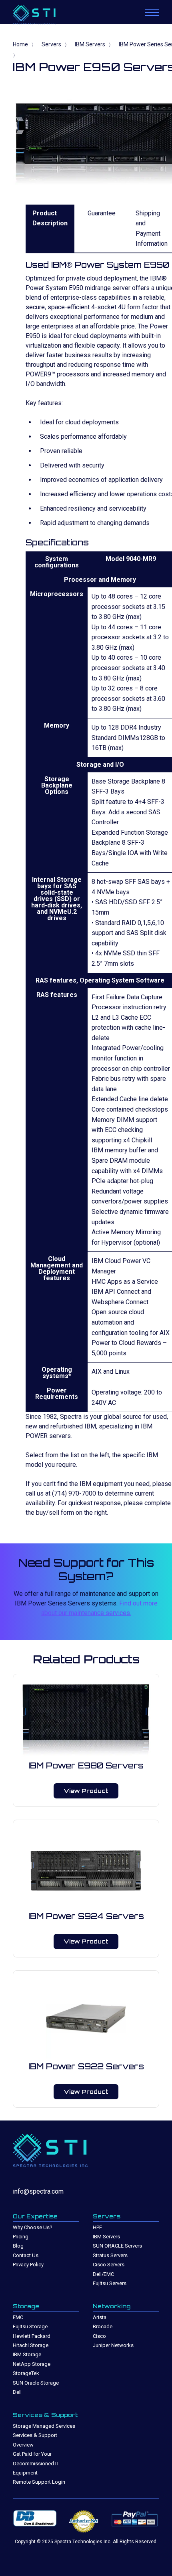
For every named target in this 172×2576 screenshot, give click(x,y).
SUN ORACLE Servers (117, 2246)
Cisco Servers (109, 2265)
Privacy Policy (28, 2265)
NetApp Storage (32, 2364)
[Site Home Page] (43, 16)
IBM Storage (27, 2354)
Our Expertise (35, 2216)
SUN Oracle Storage (36, 2383)
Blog (18, 2246)
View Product (86, 1791)
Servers (51, 44)
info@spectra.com (38, 2191)
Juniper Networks (113, 2345)
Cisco (99, 2336)
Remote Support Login (39, 2482)
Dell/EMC (103, 2274)
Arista (100, 2317)
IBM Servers (90, 44)
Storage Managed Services (44, 2426)
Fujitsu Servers (110, 2283)
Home (20, 44)
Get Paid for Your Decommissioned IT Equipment (36, 2463)
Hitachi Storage (31, 2345)
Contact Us (26, 2255)
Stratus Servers (110, 2255)
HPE (97, 2227)
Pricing (21, 2237)
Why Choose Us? (33, 2227)
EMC (18, 2317)
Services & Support (45, 2415)
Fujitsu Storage (30, 2326)
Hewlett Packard (32, 2336)
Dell (17, 2392)
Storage (26, 2306)
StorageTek (26, 2373)
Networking (112, 2306)
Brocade (103, 2326)
